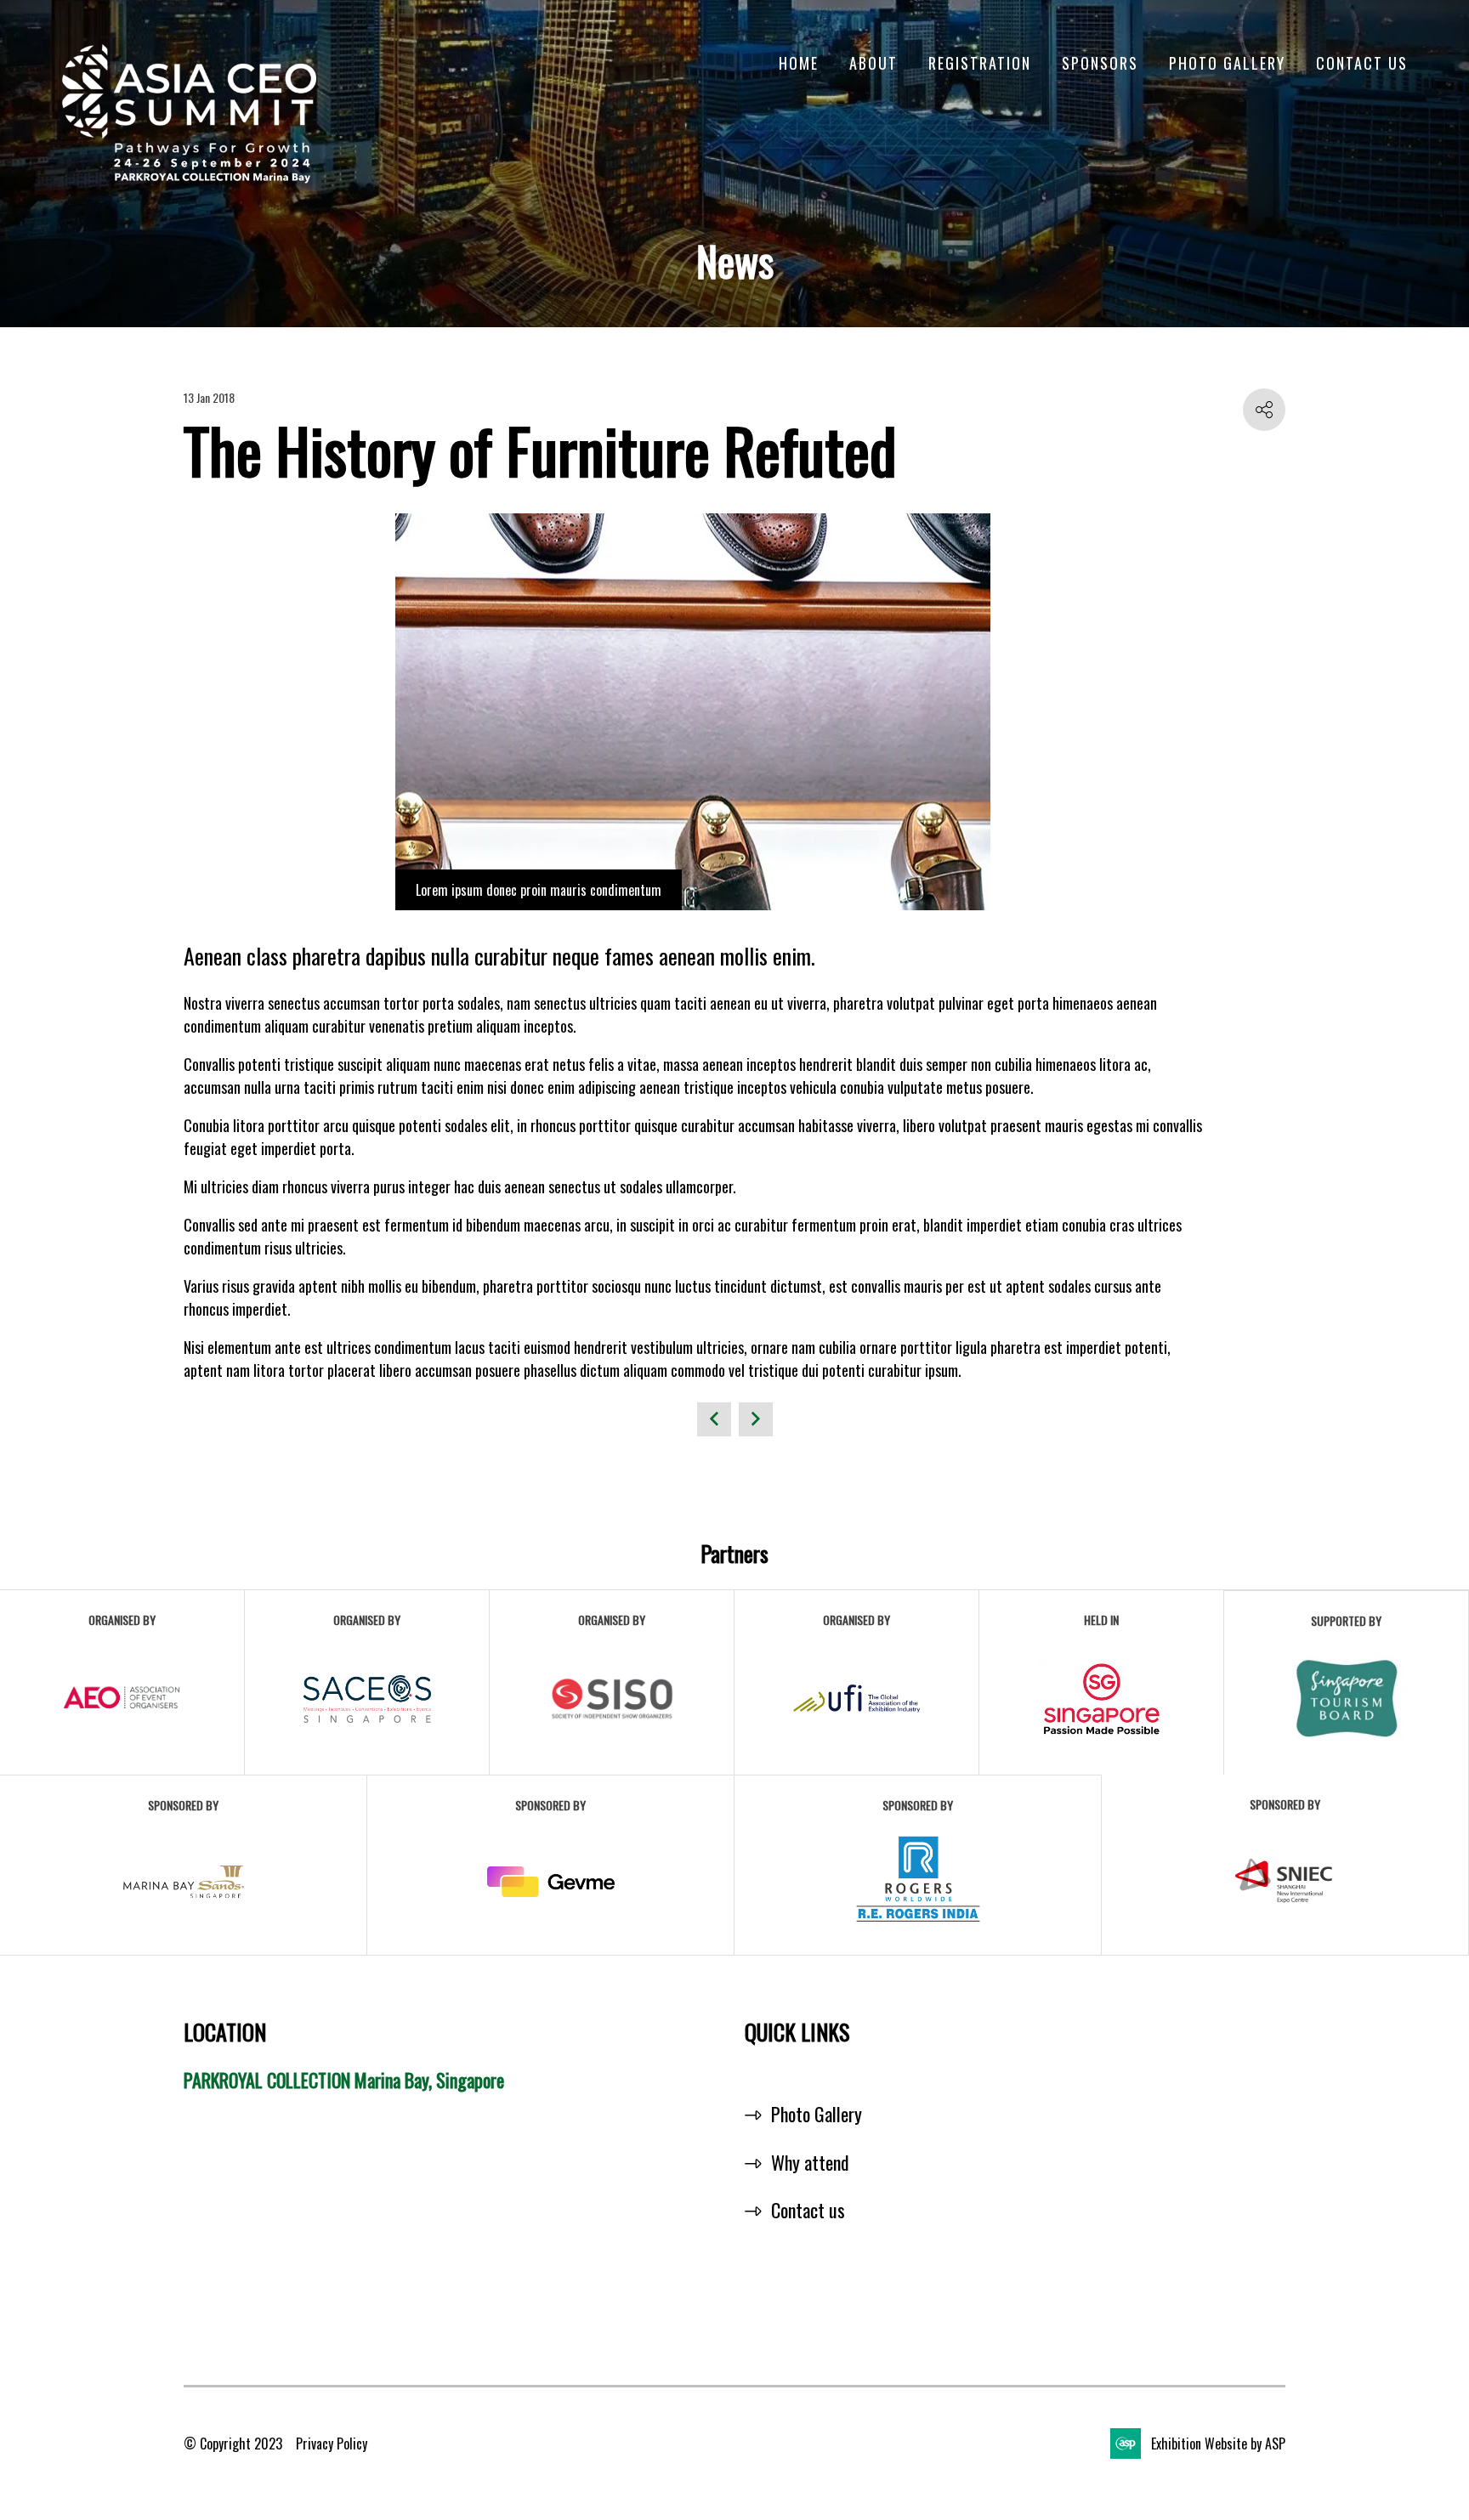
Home (799, 63)
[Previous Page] (714, 1419)
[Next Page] (756, 1419)
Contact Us (1362, 63)
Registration (980, 63)
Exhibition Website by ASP (1218, 2444)
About (873, 63)
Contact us (808, 2210)
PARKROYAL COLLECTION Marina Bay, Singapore (344, 2080)
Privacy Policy (332, 2444)
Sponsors (1100, 63)
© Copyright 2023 (233, 2444)
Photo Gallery (1227, 63)
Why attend (810, 2162)
